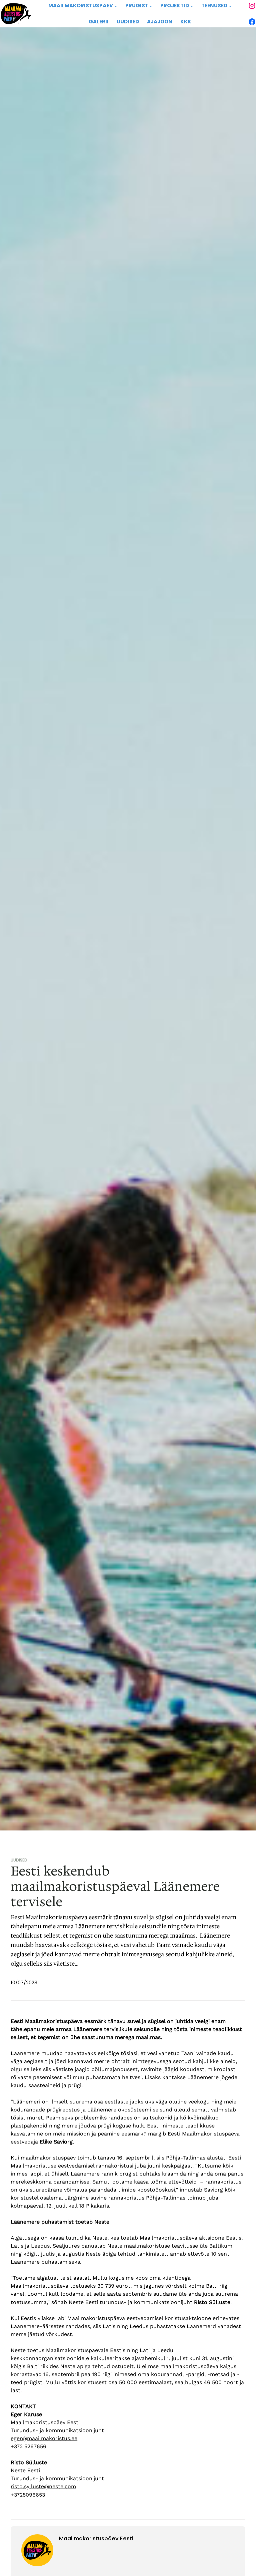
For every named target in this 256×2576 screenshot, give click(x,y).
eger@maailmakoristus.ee (44, 2438)
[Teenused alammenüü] (230, 6)
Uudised (19, 1860)
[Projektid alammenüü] (192, 6)
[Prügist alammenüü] (151, 6)
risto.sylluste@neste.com (43, 2486)
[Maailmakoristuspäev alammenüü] (116, 6)
